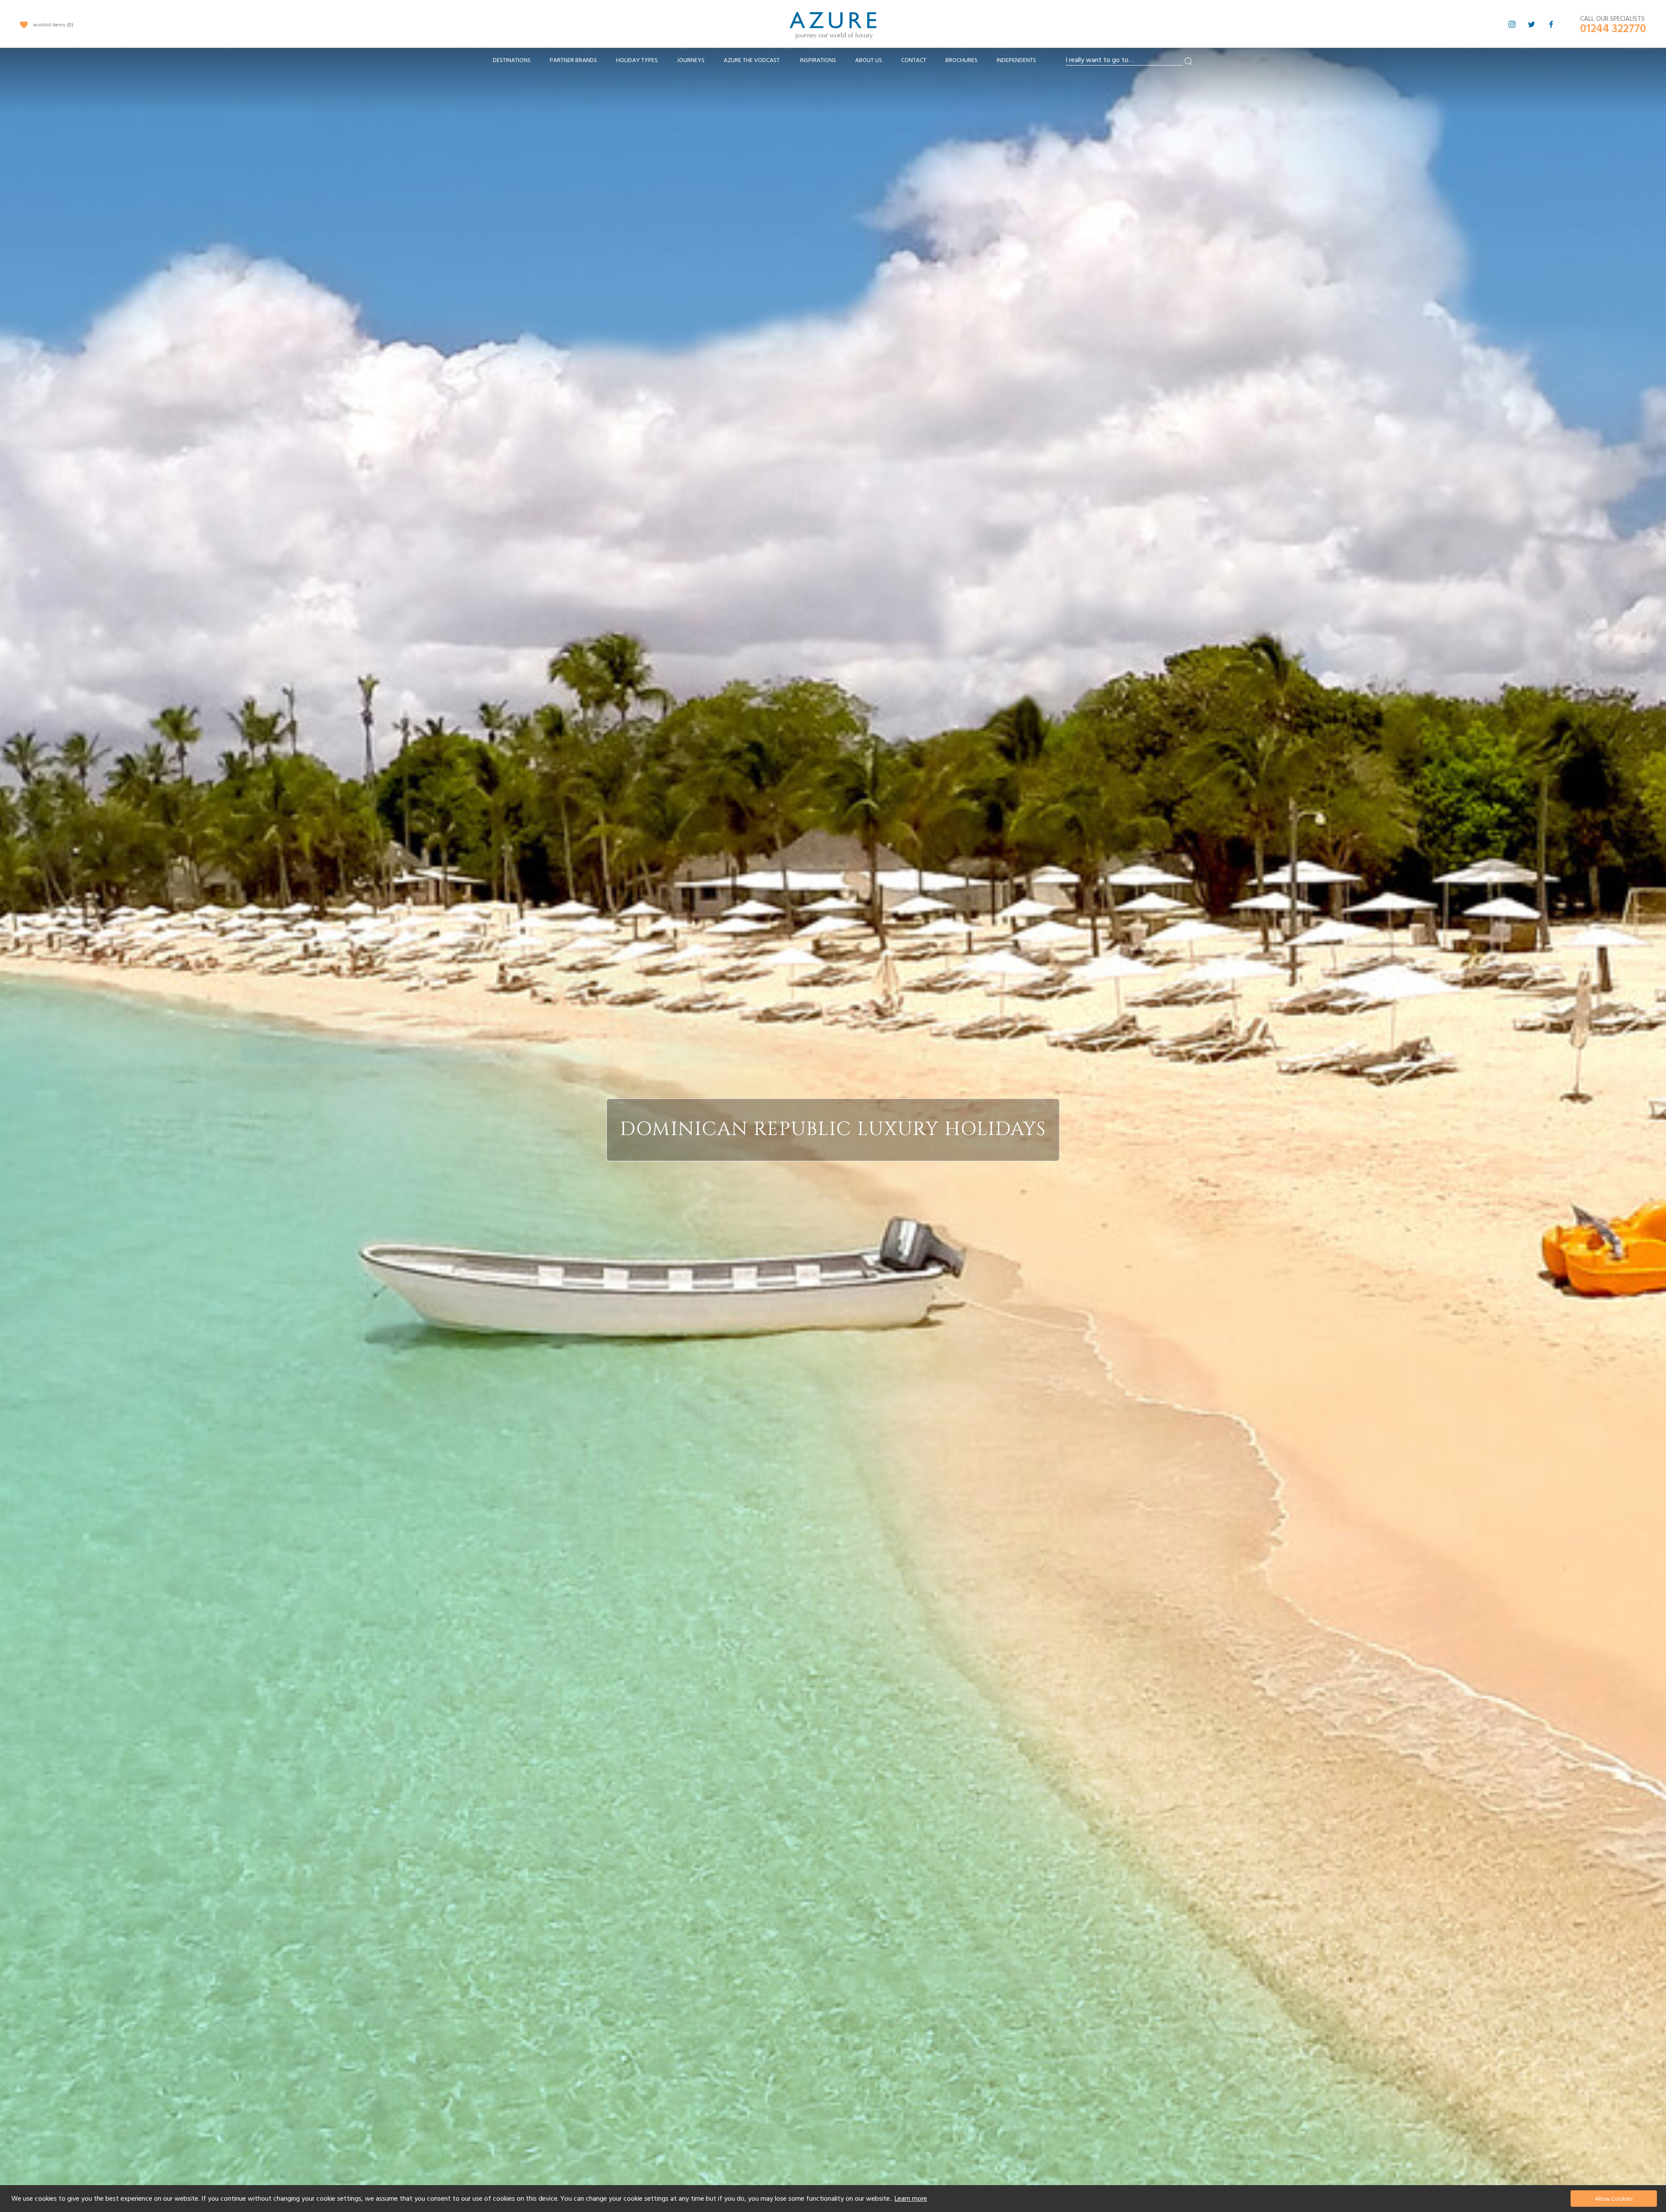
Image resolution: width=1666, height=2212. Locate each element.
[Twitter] (1532, 24)
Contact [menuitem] (914, 60)
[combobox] (1124, 60)
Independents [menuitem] (1016, 60)
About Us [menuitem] (869, 60)
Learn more (911, 2199)
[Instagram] (1512, 24)
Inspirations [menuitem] (818, 60)
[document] (834, 2199)
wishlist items (52, 25)
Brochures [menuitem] (961, 60)
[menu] (764, 63)
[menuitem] (512, 61)
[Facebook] (1551, 24)
